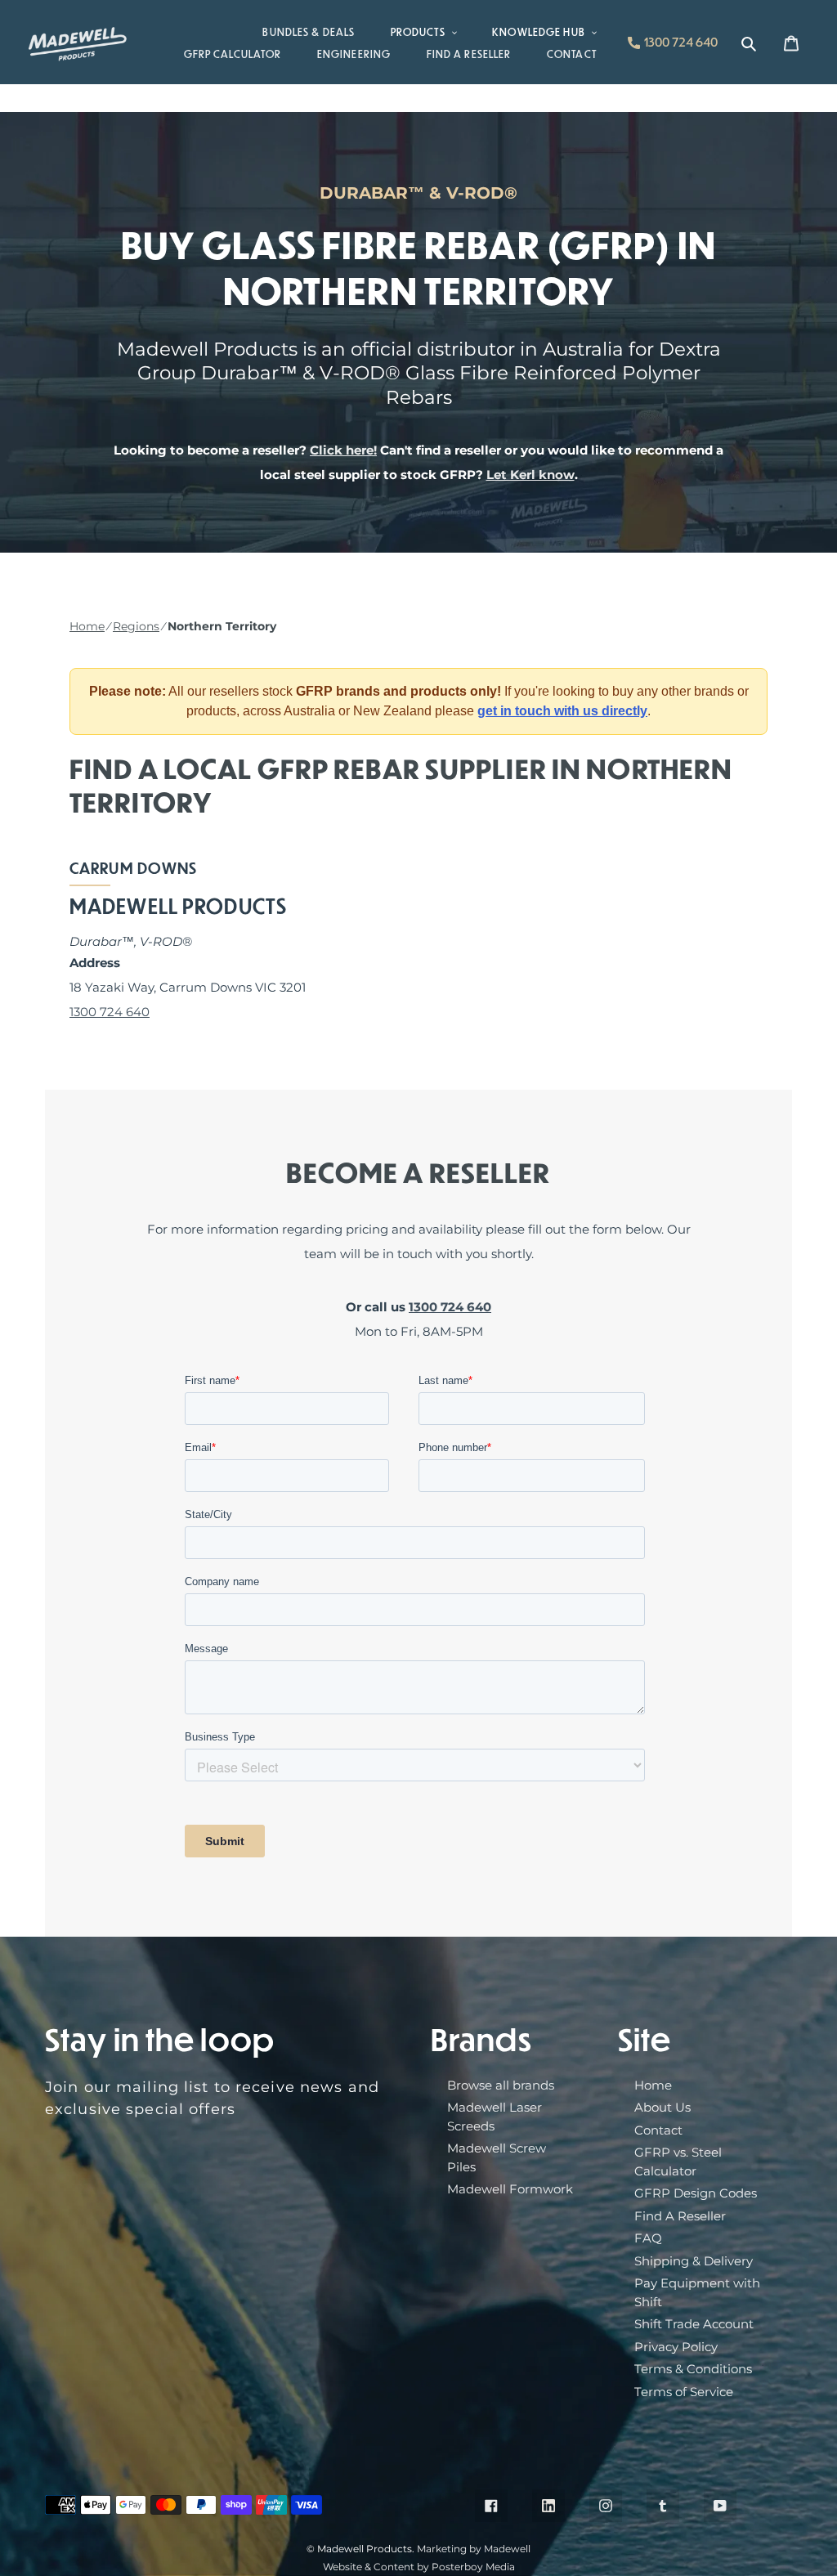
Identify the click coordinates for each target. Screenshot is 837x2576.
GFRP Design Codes (696, 2193)
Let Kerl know (530, 475)
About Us (662, 2107)
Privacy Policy (676, 2347)
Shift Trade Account (694, 2324)
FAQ (648, 2238)
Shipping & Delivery (694, 2261)
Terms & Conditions (693, 2369)
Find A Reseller (680, 2216)
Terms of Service (684, 2392)
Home (87, 626)
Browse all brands (501, 2085)
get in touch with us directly (562, 711)
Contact (658, 2130)
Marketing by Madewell (474, 2549)
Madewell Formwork (510, 2189)
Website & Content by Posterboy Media (419, 2567)
